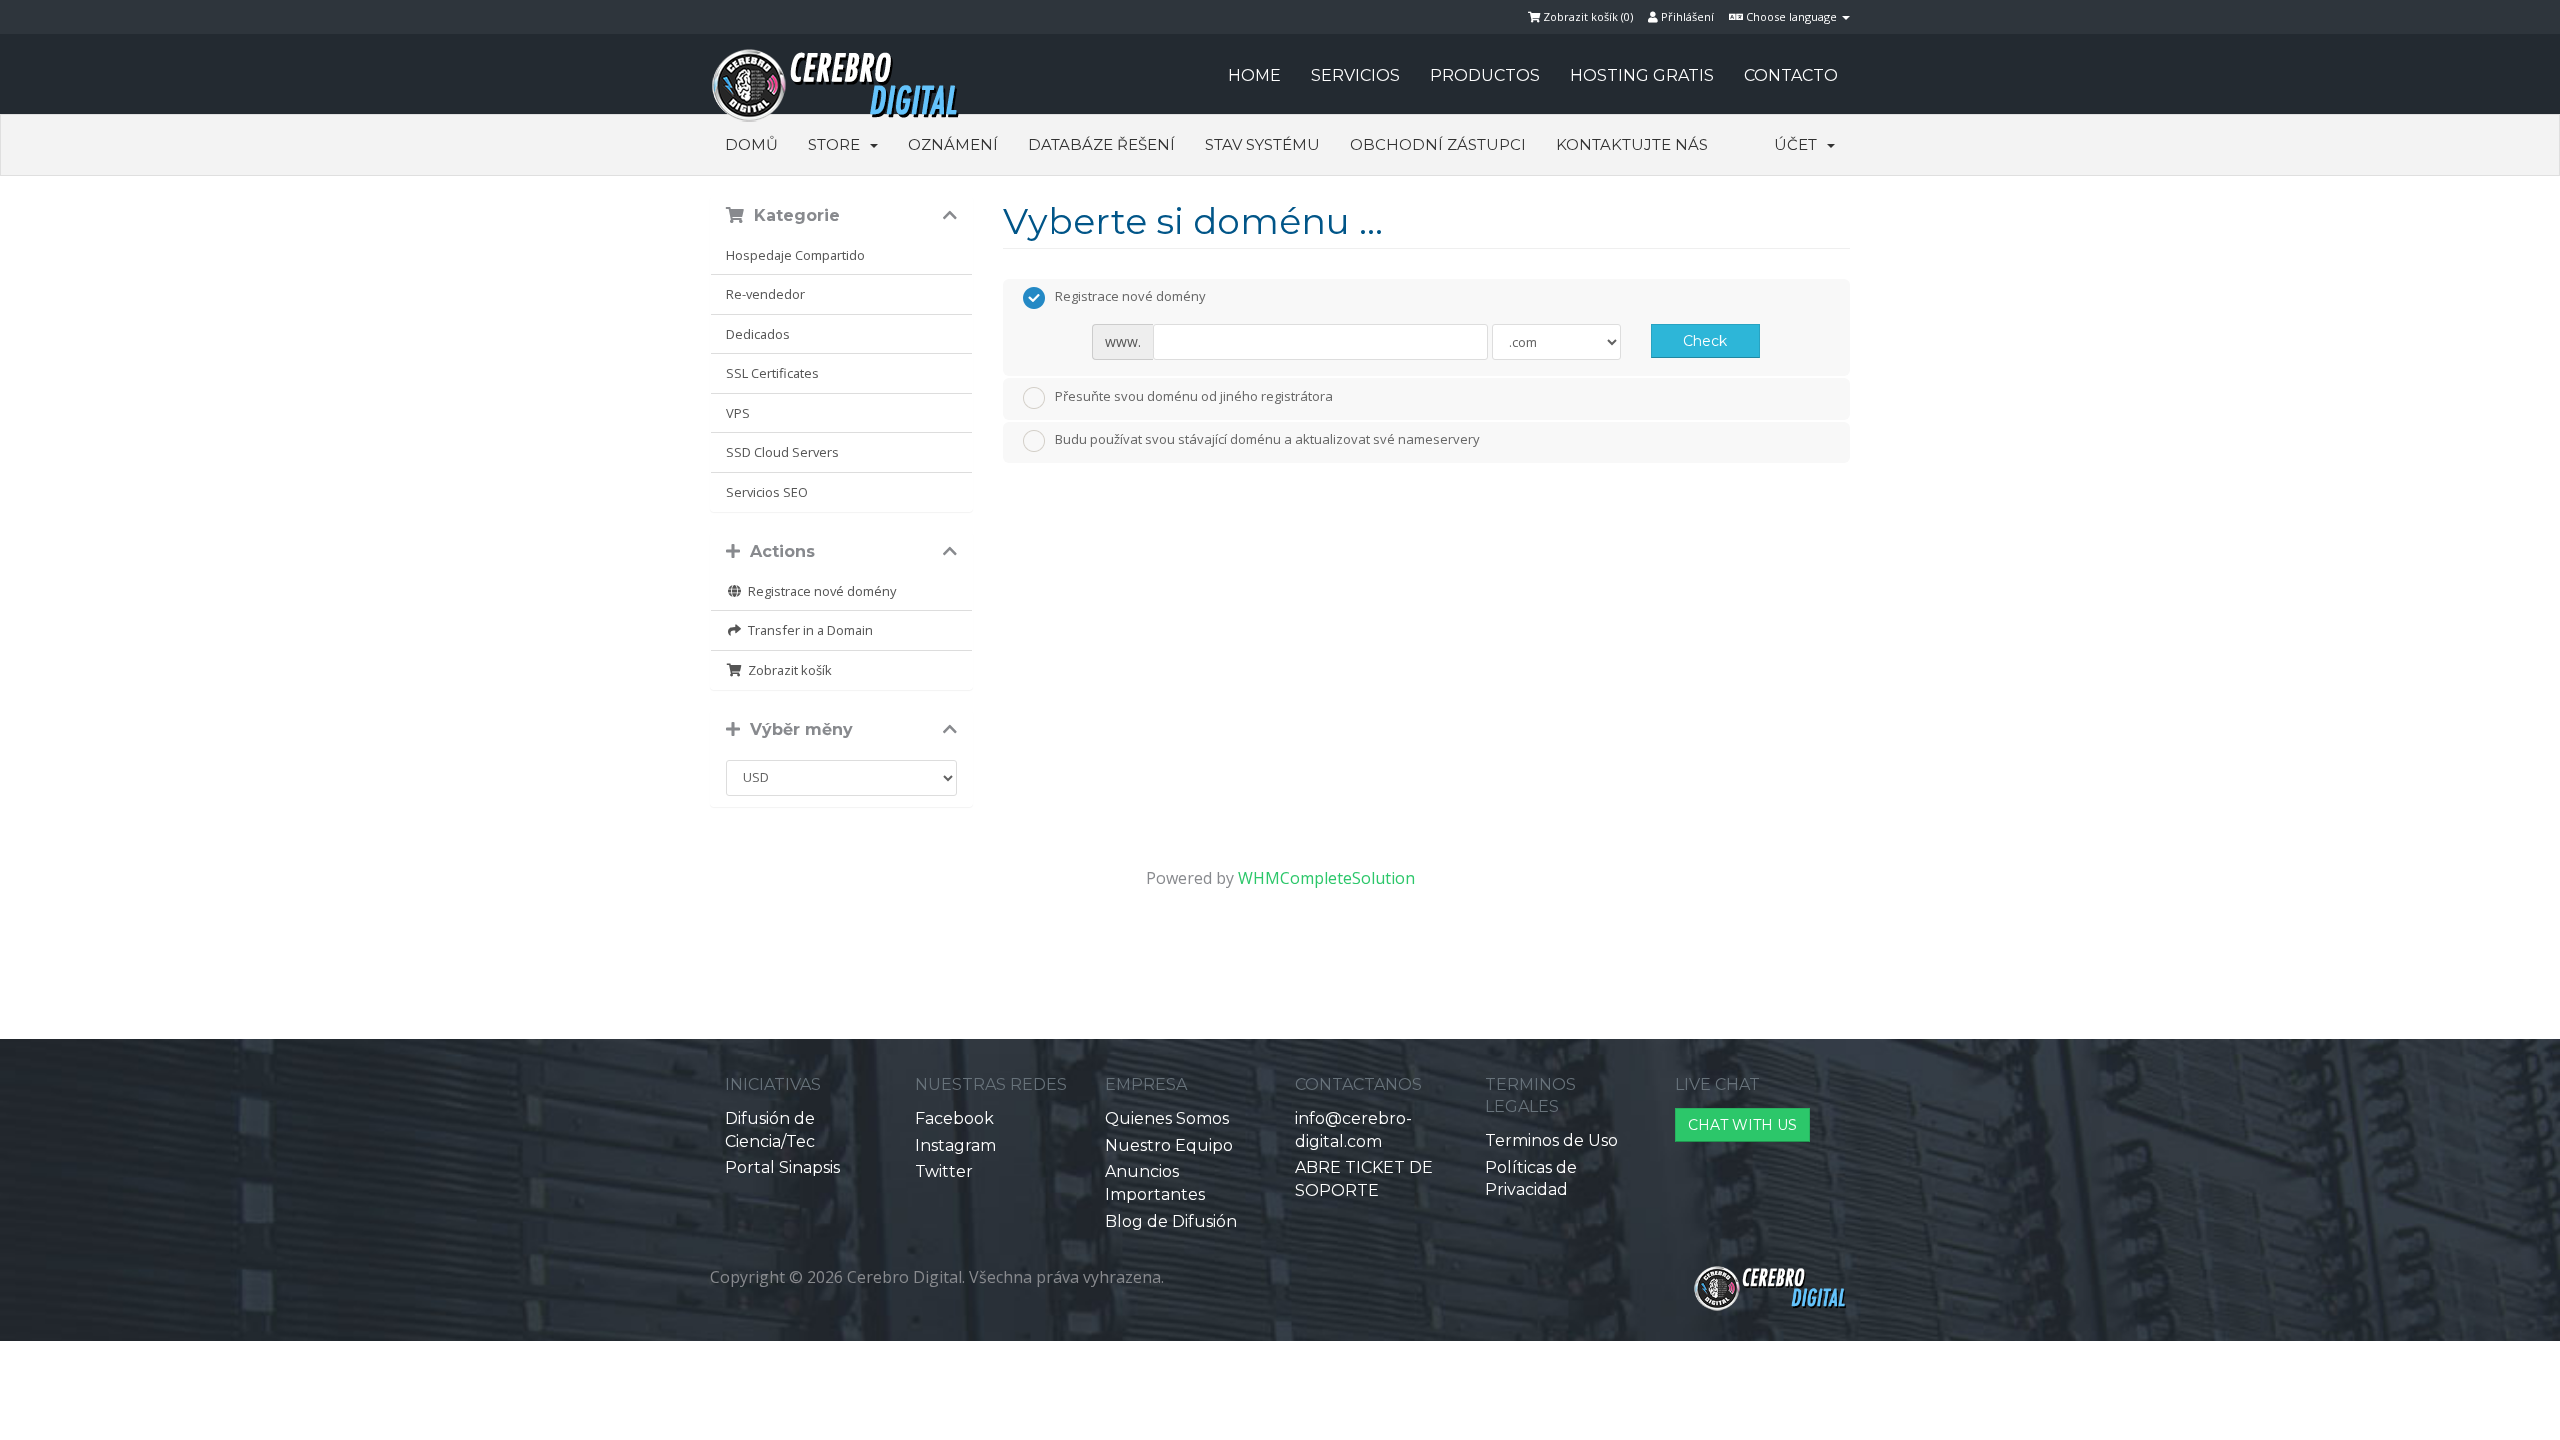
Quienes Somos (1167, 1118)
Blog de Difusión (1171, 1221)
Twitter (944, 1171)
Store (838, 144)
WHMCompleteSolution (1326, 878)
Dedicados (758, 334)
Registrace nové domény (819, 591)
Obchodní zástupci (1438, 144)
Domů (751, 144)
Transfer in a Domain (807, 630)
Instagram (955, 1145)
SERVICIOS (1355, 75)
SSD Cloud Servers (782, 452)
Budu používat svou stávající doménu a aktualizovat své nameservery (1267, 440)
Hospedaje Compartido (795, 255)
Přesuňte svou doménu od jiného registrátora (1194, 396)
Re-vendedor (765, 294)
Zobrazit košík (787, 670)
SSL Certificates (772, 373)
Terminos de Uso (1551, 1140)
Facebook (954, 1118)
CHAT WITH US (1742, 1125)
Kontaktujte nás (1632, 144)
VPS (738, 413)
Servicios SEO (767, 492)
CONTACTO (1791, 75)
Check (1705, 341)
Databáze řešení (1101, 144)
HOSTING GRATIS (1642, 75)
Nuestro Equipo (1169, 1145)
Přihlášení (1686, 16)
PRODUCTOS (1485, 75)
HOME (1254, 75)
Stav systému (1262, 144)
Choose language (1791, 16)
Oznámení (953, 144)
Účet (1799, 144)
